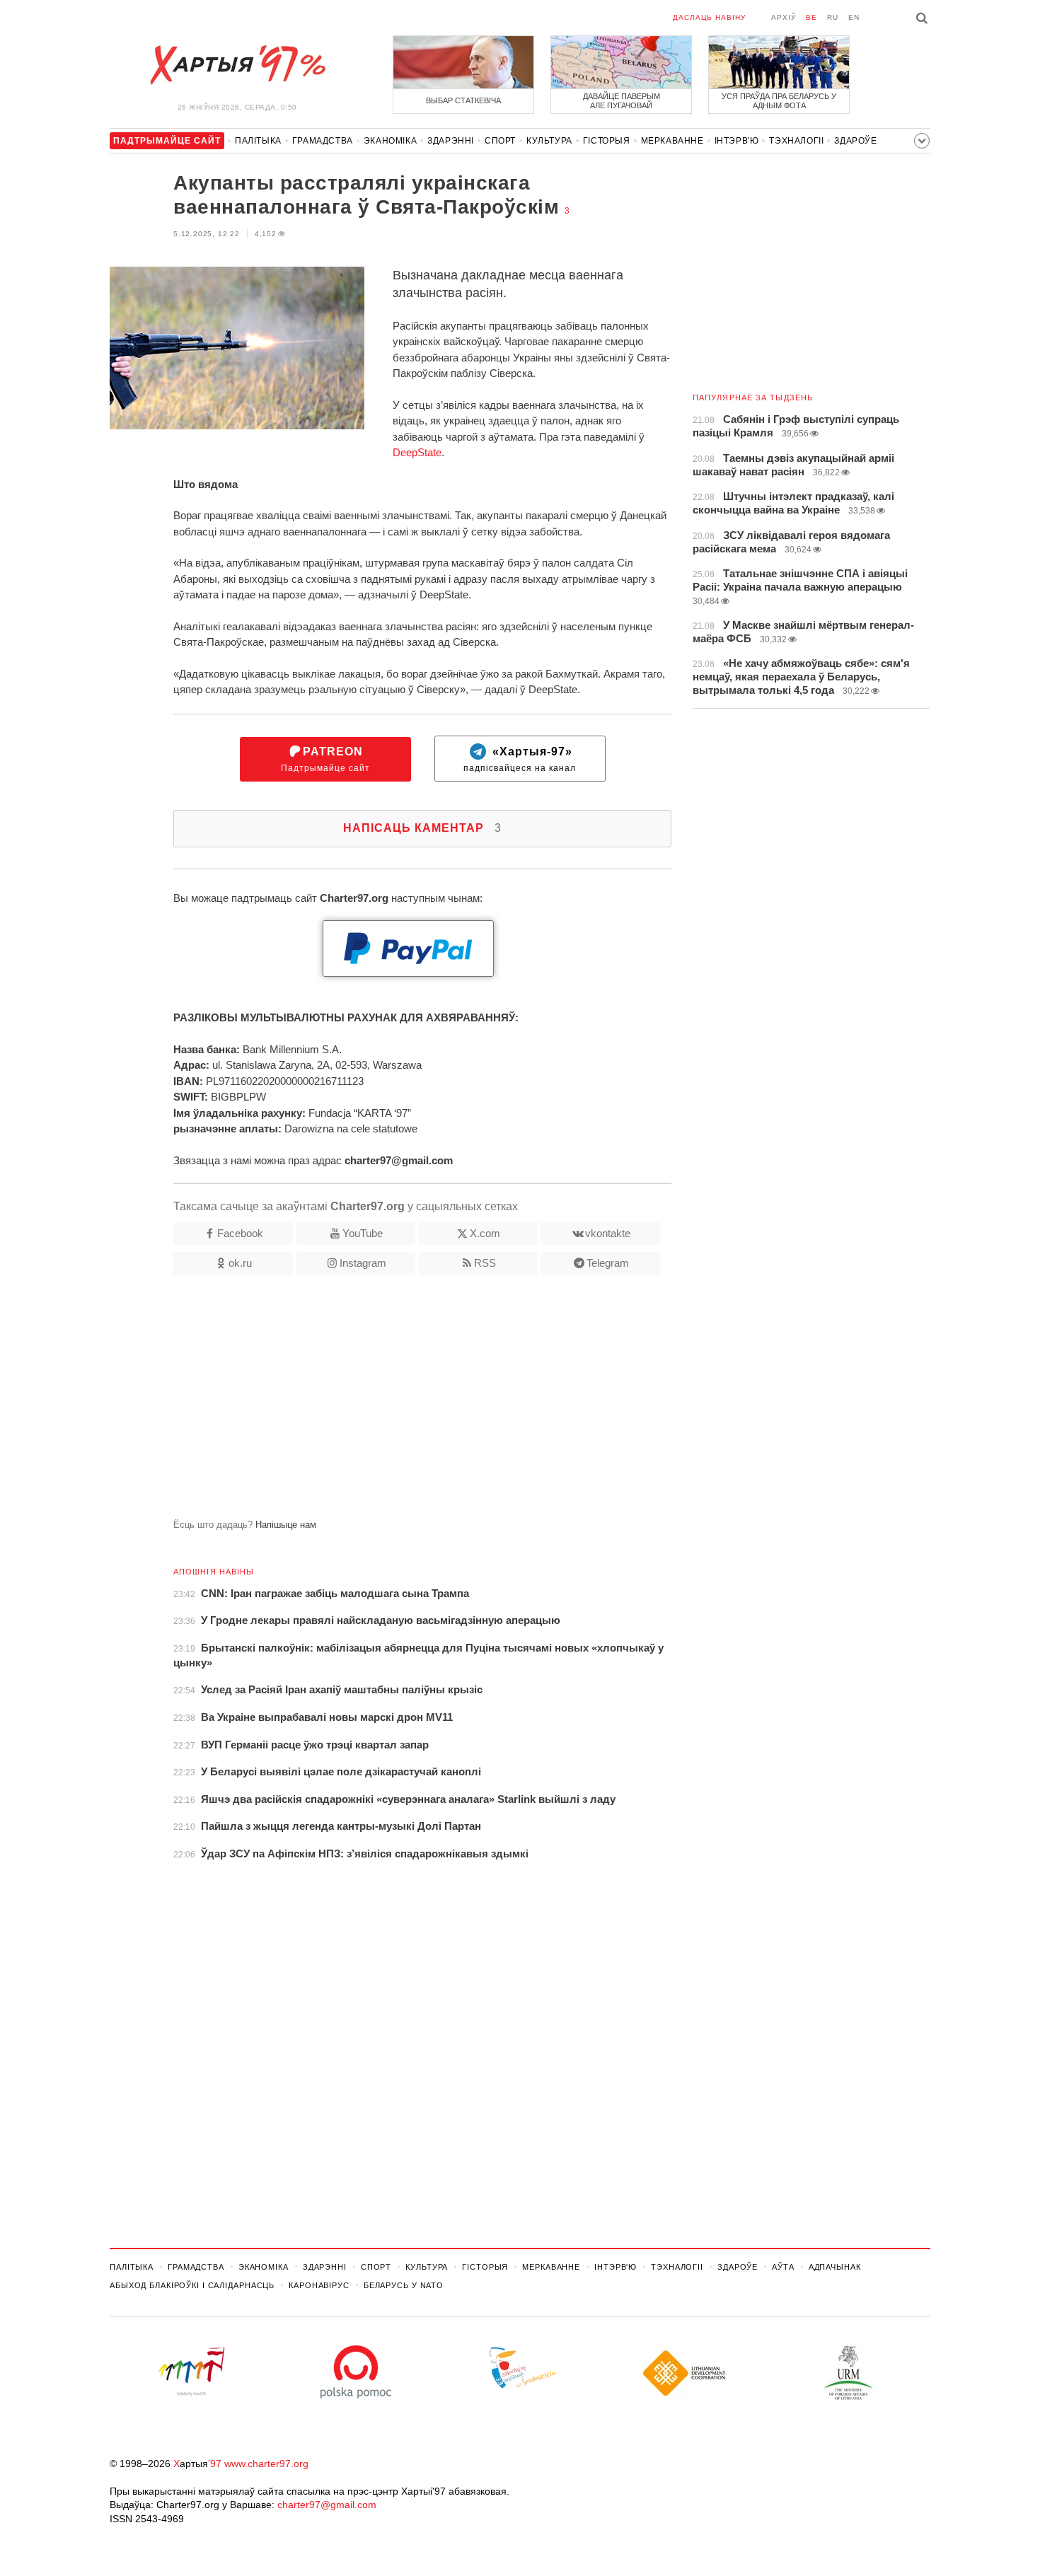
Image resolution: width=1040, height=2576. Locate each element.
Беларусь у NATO (404, 2285)
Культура (549, 141)
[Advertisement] (391, 1403)
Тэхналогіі (796, 141)
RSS (485, 1263)
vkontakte (608, 1233)
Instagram (363, 1263)
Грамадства (323, 141)
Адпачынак (835, 2267)
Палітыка (258, 141)
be (811, 17)
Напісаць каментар (422, 828)
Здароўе (855, 141)
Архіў (784, 17)
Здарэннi (451, 141)
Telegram (608, 1263)
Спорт (500, 141)
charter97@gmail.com (327, 2505)
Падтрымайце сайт (325, 759)
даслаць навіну (709, 17)
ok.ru (240, 1263)
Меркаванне (672, 141)
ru (833, 17)
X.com (485, 1233)
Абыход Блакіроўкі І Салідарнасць (192, 2285)
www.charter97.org (266, 2464)
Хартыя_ (237, 65)
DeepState (417, 452)
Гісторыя (607, 141)
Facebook (240, 1233)
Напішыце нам (286, 1525)
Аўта (783, 2267)
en (854, 17)
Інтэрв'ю (737, 141)
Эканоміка (390, 141)
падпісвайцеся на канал (520, 759)
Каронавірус (319, 2285)
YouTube (363, 1233)
